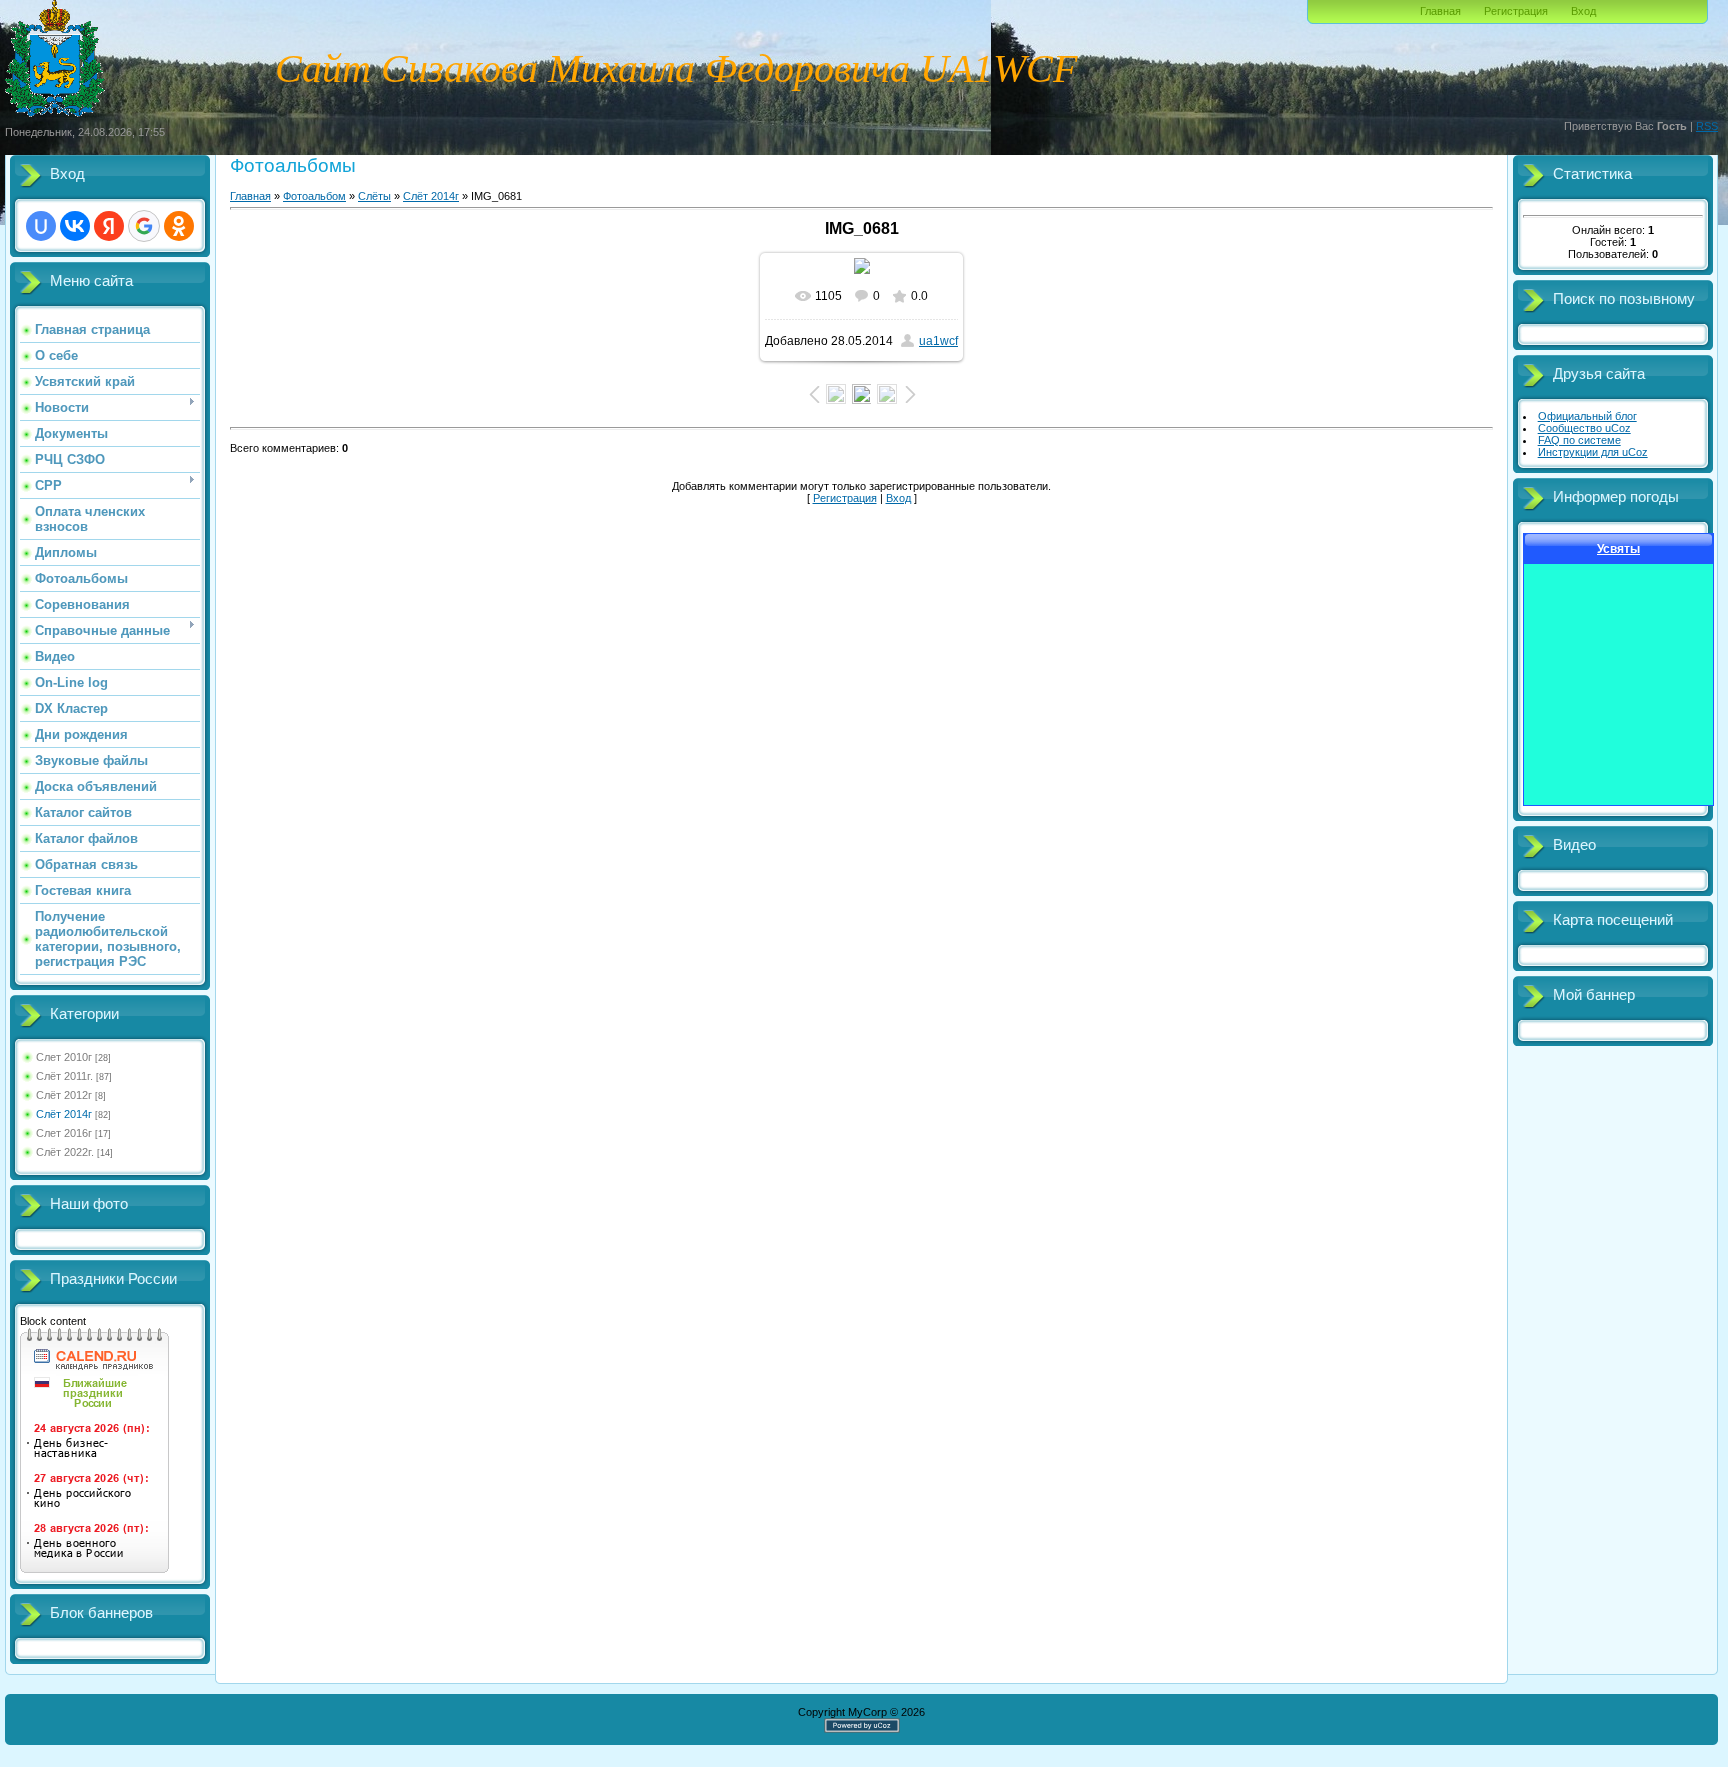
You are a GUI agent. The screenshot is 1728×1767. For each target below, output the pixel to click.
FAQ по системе (1579, 440)
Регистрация (1516, 11)
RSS (1707, 126)
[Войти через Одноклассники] (179, 226)
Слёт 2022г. (65, 1152)
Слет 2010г (64, 1057)
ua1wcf (938, 341)
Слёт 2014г (64, 1114)
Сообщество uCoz (1584, 428)
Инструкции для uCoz (1593, 452)
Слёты (374, 196)
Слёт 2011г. (64, 1076)
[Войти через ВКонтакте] (75, 226)
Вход (1583, 11)
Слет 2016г (64, 1133)
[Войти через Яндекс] (109, 226)
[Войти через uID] (41, 226)
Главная (1440, 11)
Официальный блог (1587, 416)
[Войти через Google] (144, 226)
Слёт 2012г (64, 1095)
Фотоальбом (314, 196)
